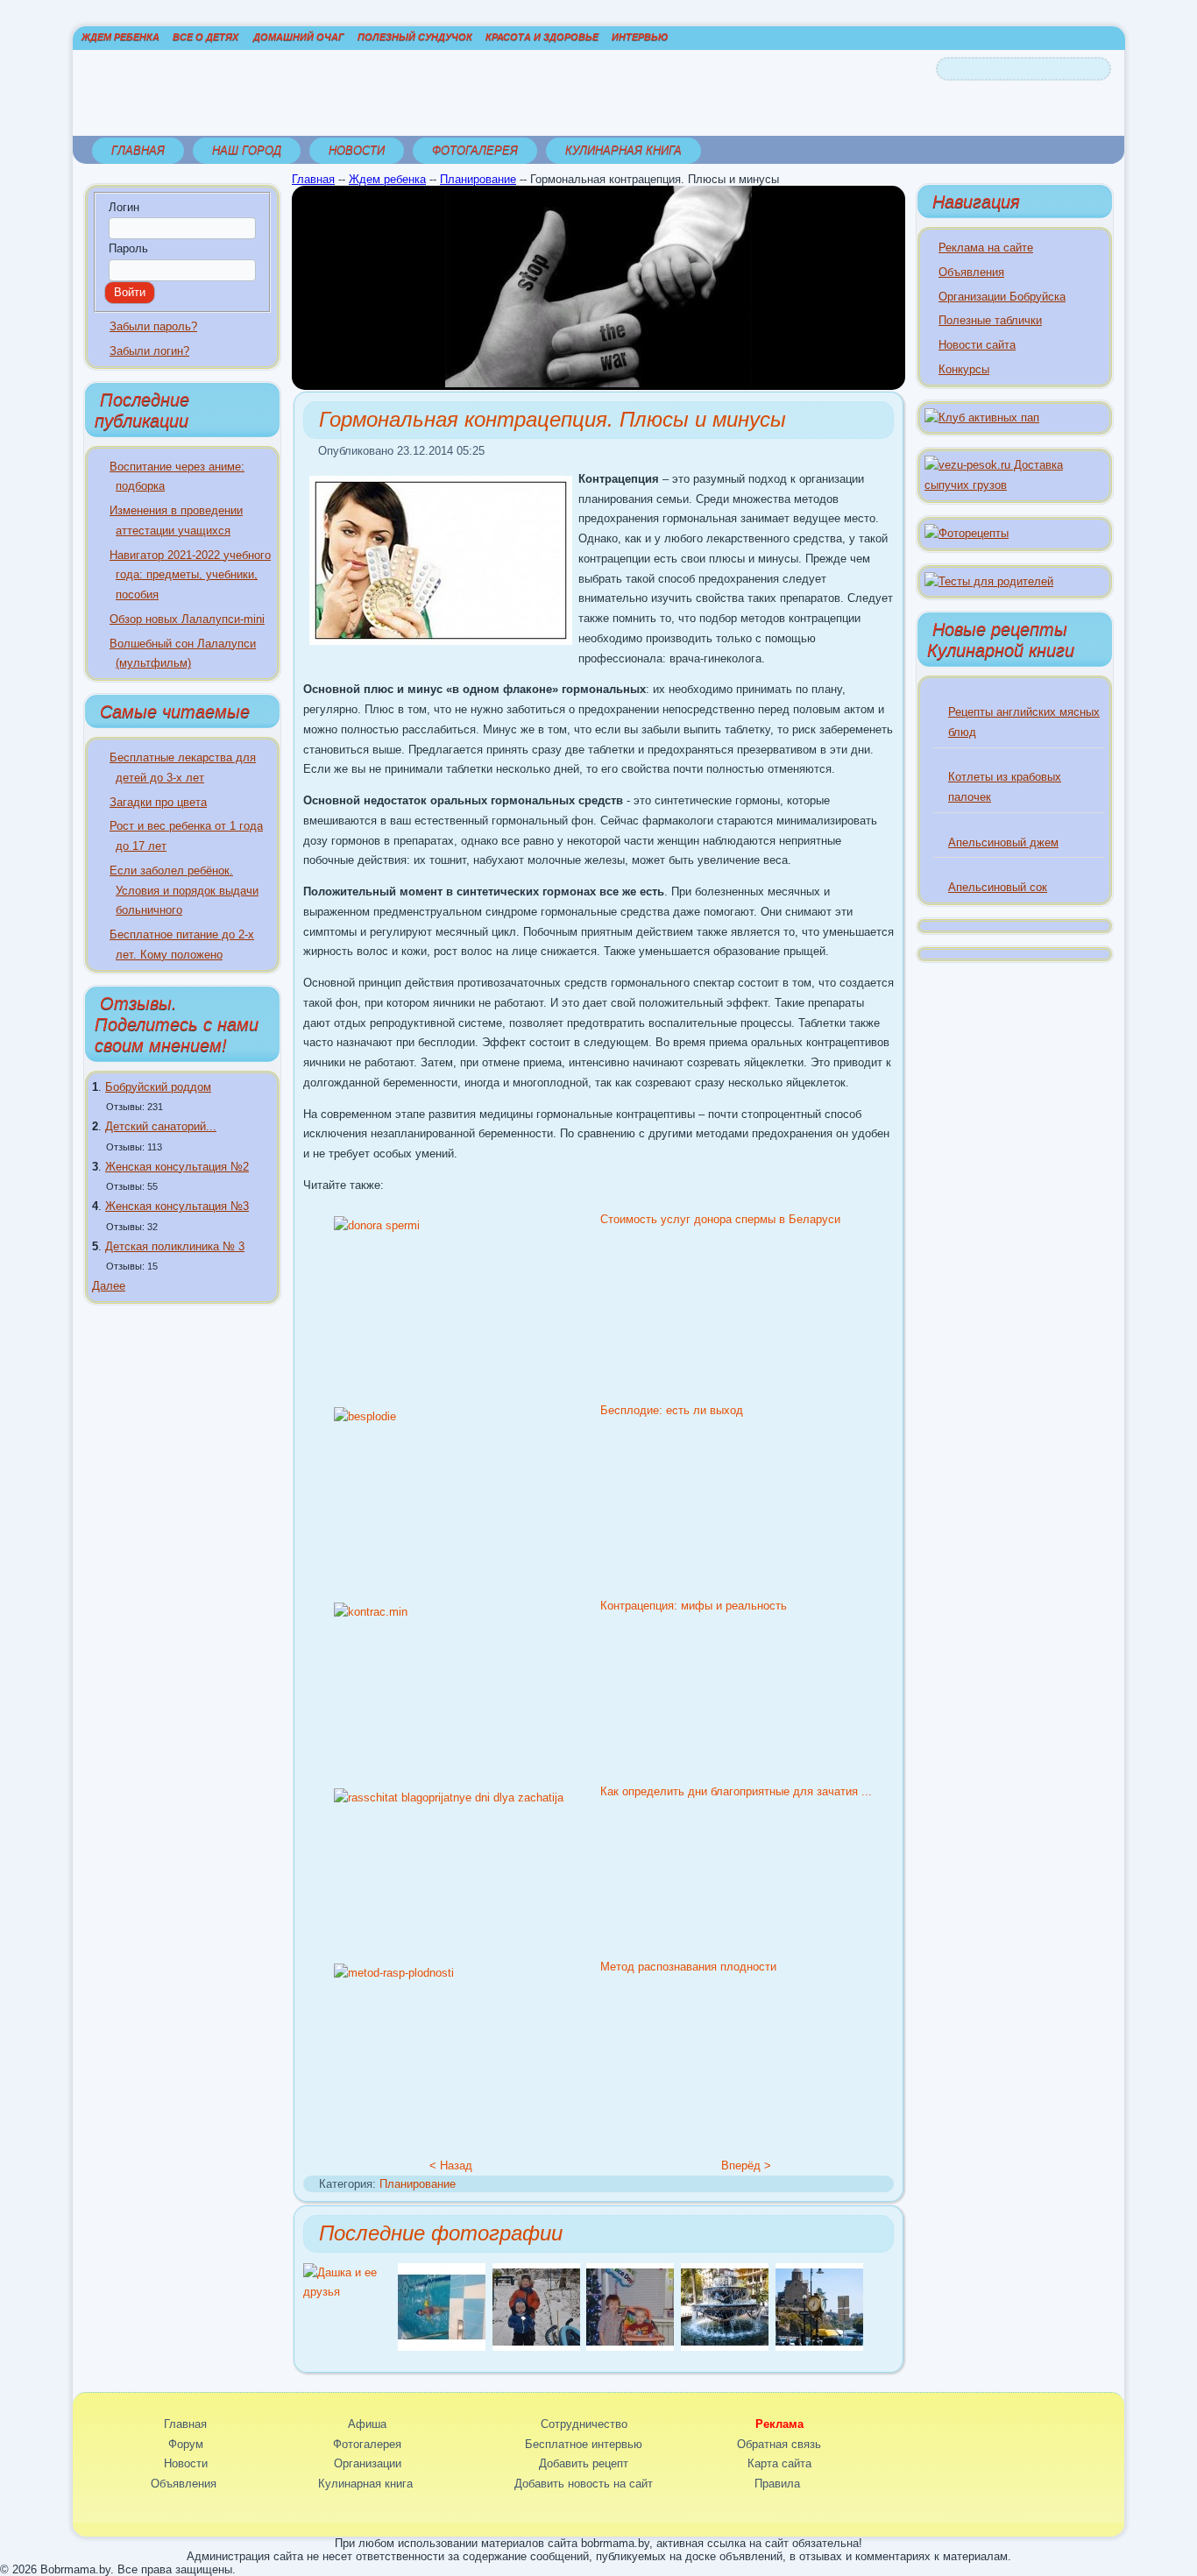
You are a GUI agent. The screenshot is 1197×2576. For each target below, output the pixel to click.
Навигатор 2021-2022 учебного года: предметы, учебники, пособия (190, 575)
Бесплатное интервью (584, 2444)
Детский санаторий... (161, 1126)
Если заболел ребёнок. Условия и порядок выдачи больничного (184, 891)
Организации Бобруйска (1002, 297)
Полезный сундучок (415, 37)
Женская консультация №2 (177, 1167)
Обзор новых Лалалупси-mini (187, 619)
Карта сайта (779, 2463)
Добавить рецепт (584, 2463)
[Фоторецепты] (967, 533)
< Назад (451, 2166)
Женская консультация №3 (177, 1206)
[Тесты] (989, 581)
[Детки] (536, 2347)
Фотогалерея (475, 150)
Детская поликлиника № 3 (175, 1246)
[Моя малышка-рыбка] (442, 2347)
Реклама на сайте (986, 248)
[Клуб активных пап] (982, 418)
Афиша (367, 2424)
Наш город (247, 150)
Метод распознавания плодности (688, 1967)
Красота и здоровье (542, 37)
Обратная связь (779, 2444)
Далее (109, 1286)
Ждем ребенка (120, 37)
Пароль (128, 248)
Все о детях (205, 37)
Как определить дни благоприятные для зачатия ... (736, 1791)
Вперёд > (746, 2166)
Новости (357, 150)
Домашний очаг (299, 37)
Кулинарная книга (623, 150)
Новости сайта (977, 345)
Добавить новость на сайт (584, 2484)
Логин (124, 207)
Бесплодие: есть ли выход (672, 1410)
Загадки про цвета (158, 802)
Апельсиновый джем (1003, 842)
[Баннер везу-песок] (1015, 485)
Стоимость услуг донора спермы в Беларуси (720, 1219)
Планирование (478, 179)
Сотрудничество (584, 2424)
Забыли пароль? (153, 326)
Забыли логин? (149, 351)
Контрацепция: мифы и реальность (694, 1606)
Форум (186, 2444)
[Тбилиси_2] (819, 2347)
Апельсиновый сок (998, 887)
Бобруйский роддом (158, 1087)
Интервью (640, 37)
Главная (138, 150)
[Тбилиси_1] (725, 2347)
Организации (368, 2463)
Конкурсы (964, 369)
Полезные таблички (990, 320)
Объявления (971, 272)
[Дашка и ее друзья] (351, 2292)
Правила (777, 2484)
